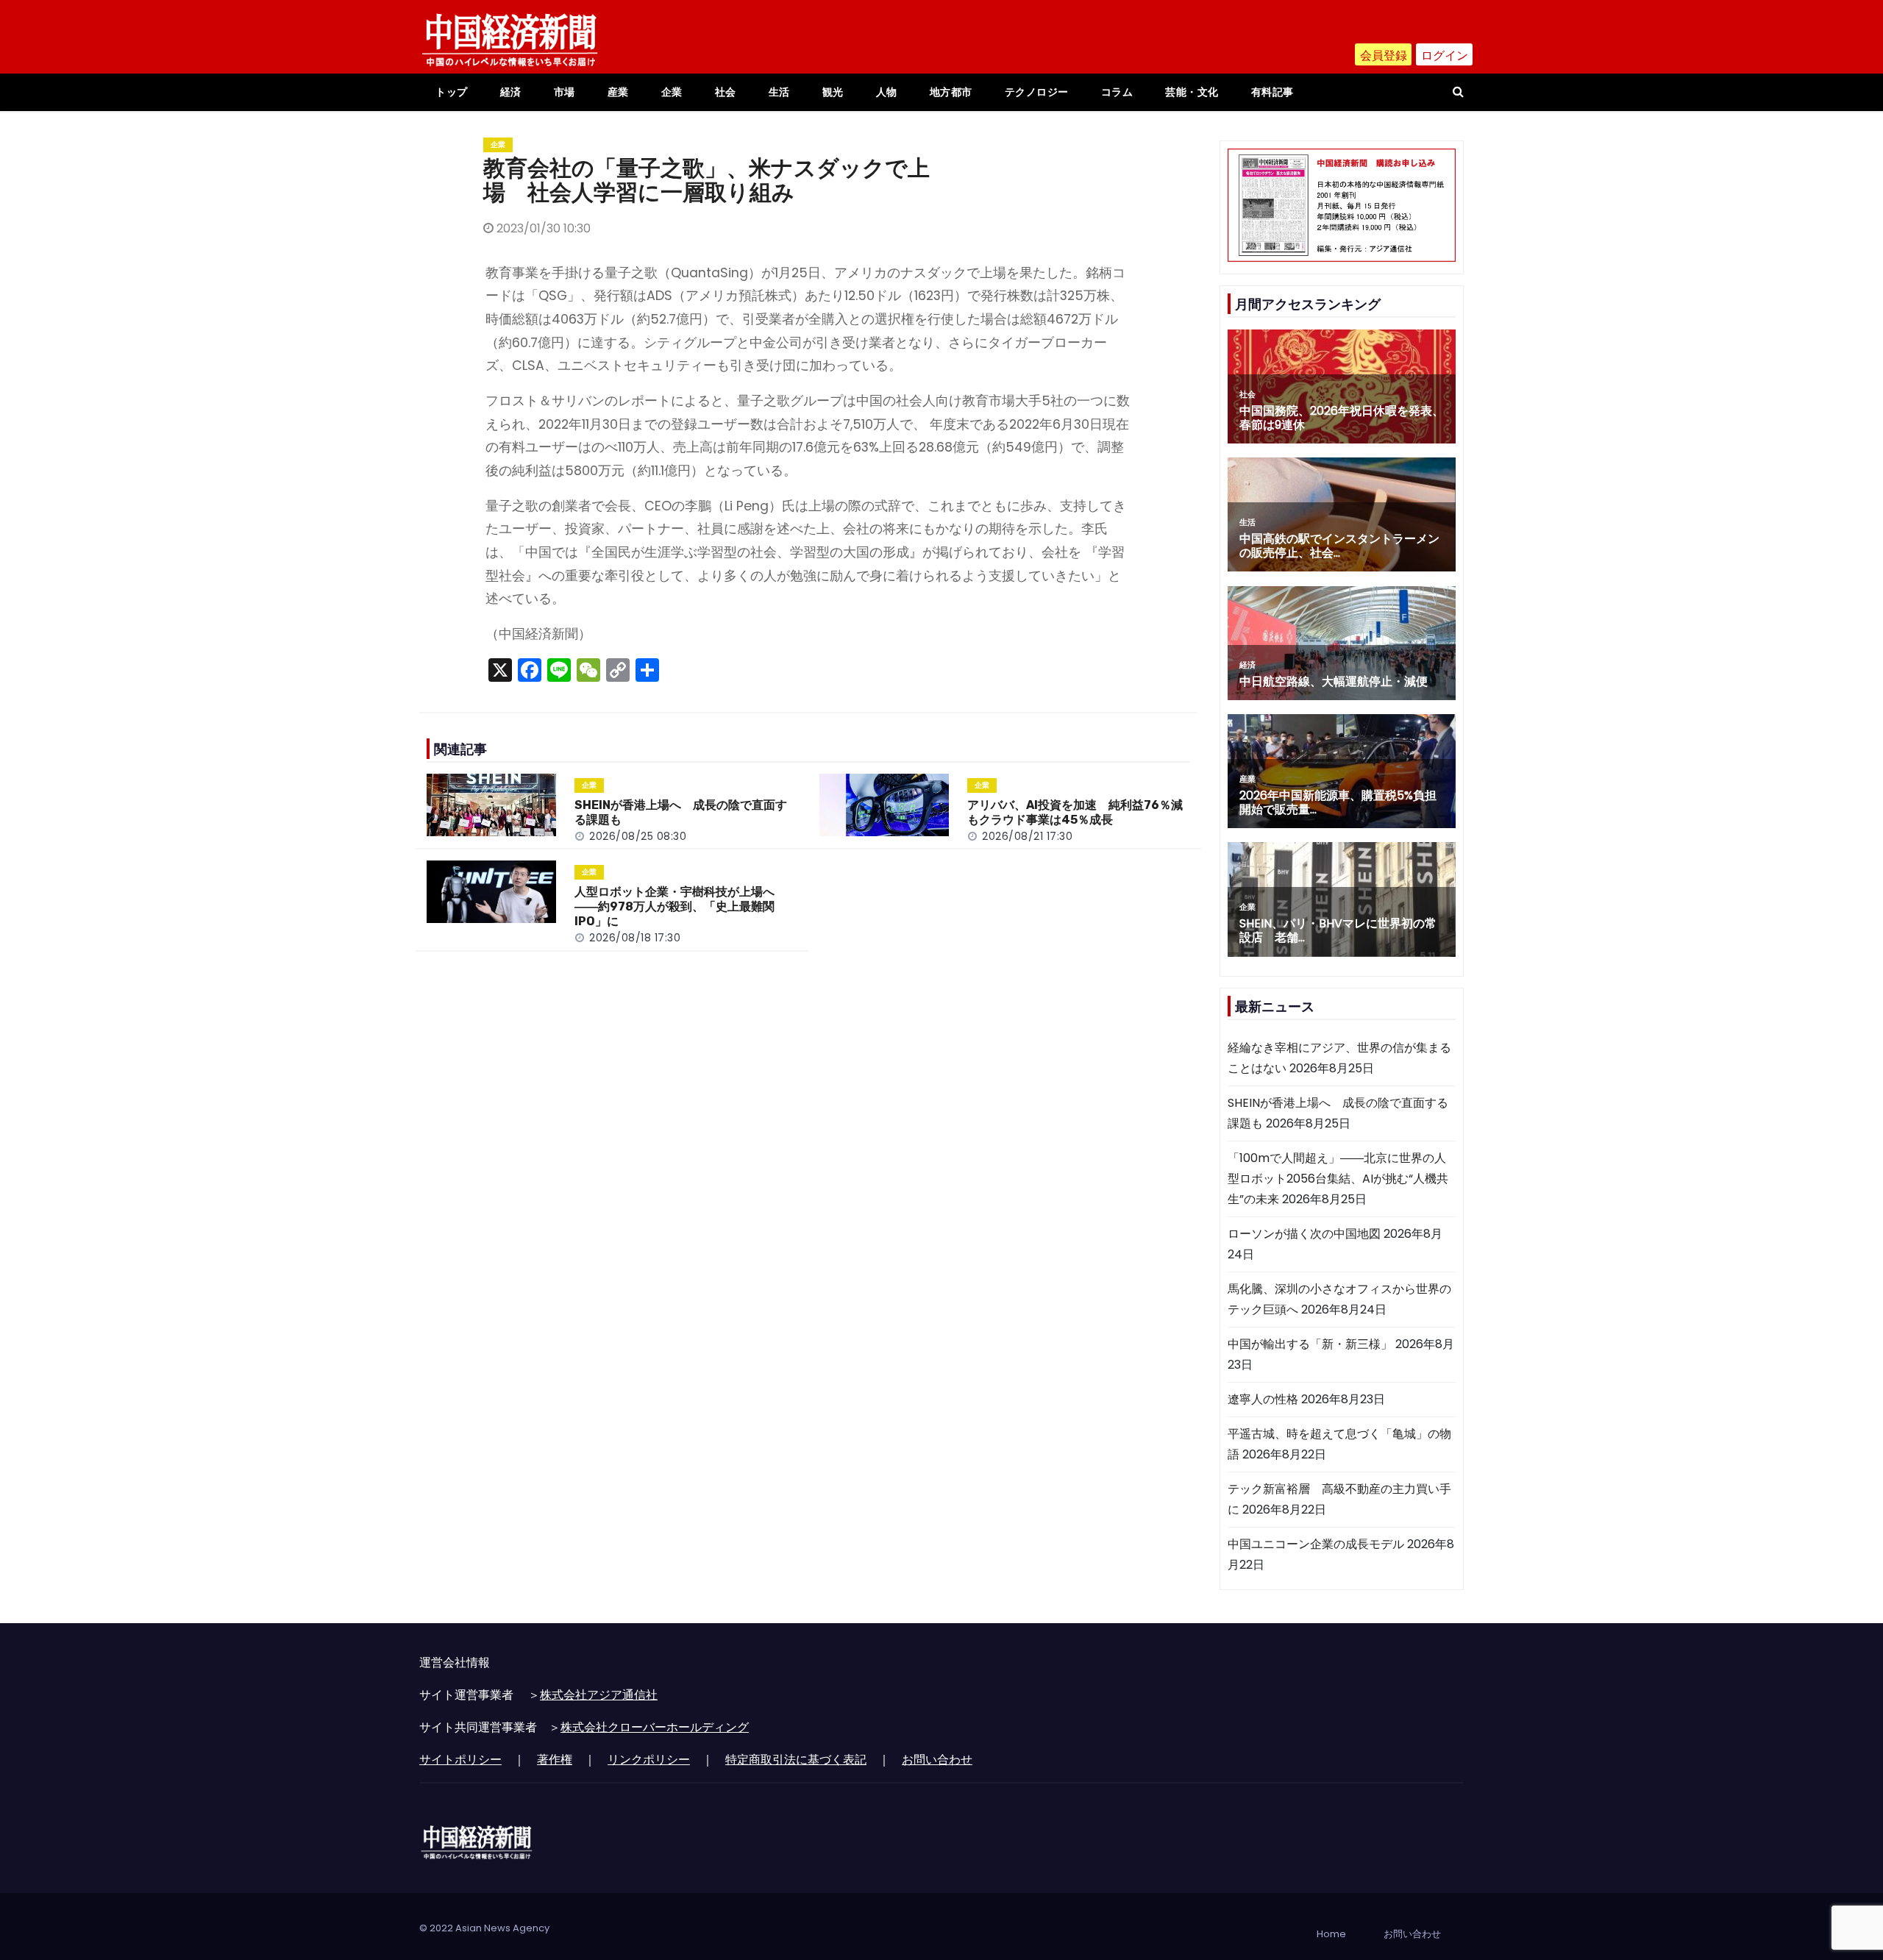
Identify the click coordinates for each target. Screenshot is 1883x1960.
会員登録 (1384, 56)
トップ (452, 92)
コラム (1117, 92)
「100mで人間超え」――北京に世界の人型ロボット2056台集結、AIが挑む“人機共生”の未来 (1338, 1179)
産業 (618, 92)
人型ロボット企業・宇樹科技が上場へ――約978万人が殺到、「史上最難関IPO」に (674, 906)
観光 (833, 92)
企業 (672, 92)
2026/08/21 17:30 (1027, 836)
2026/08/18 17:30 (635, 938)
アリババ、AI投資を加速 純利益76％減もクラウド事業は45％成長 (1075, 812)
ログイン (1445, 56)
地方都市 (951, 92)
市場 (565, 92)
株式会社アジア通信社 (599, 1695)
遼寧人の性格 (1263, 1399)
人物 (887, 92)
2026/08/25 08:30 (638, 836)
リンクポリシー (649, 1760)
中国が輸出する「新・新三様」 (1310, 1344)
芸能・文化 (1192, 92)
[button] (1458, 92)
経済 (511, 92)
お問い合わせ (937, 1760)
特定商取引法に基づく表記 (796, 1760)
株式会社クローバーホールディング (655, 1727)
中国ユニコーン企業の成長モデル (1316, 1544)
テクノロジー (1037, 92)
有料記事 (1272, 92)
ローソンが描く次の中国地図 (1304, 1234)
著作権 (555, 1760)
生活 (779, 92)
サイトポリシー (460, 1760)
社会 (726, 92)
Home (1331, 1934)
